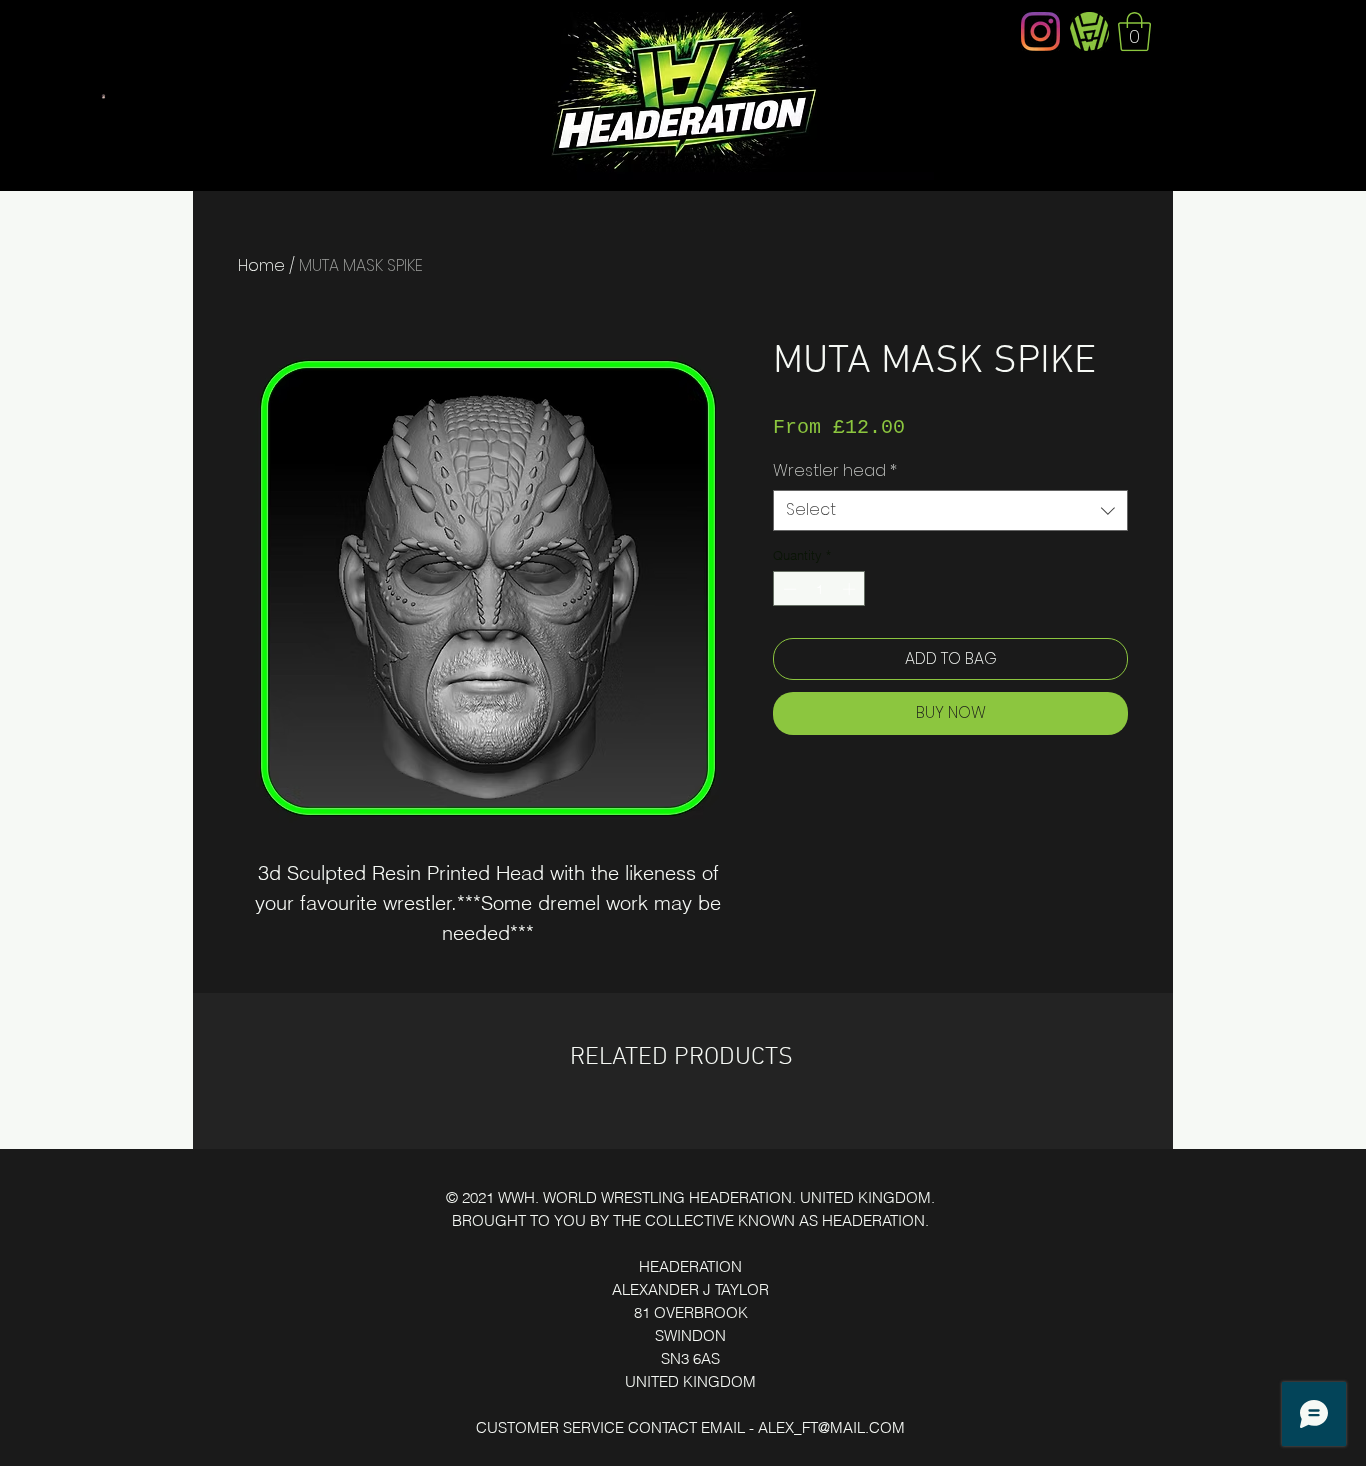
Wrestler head (835, 471)
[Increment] (851, 589)
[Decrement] (788, 589)
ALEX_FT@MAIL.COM (831, 1427)
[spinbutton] (819, 589)
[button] (1134, 31)
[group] (683, 1121)
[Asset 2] (1089, 31)
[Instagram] (1040, 31)
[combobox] (950, 510)
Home (261, 265)
